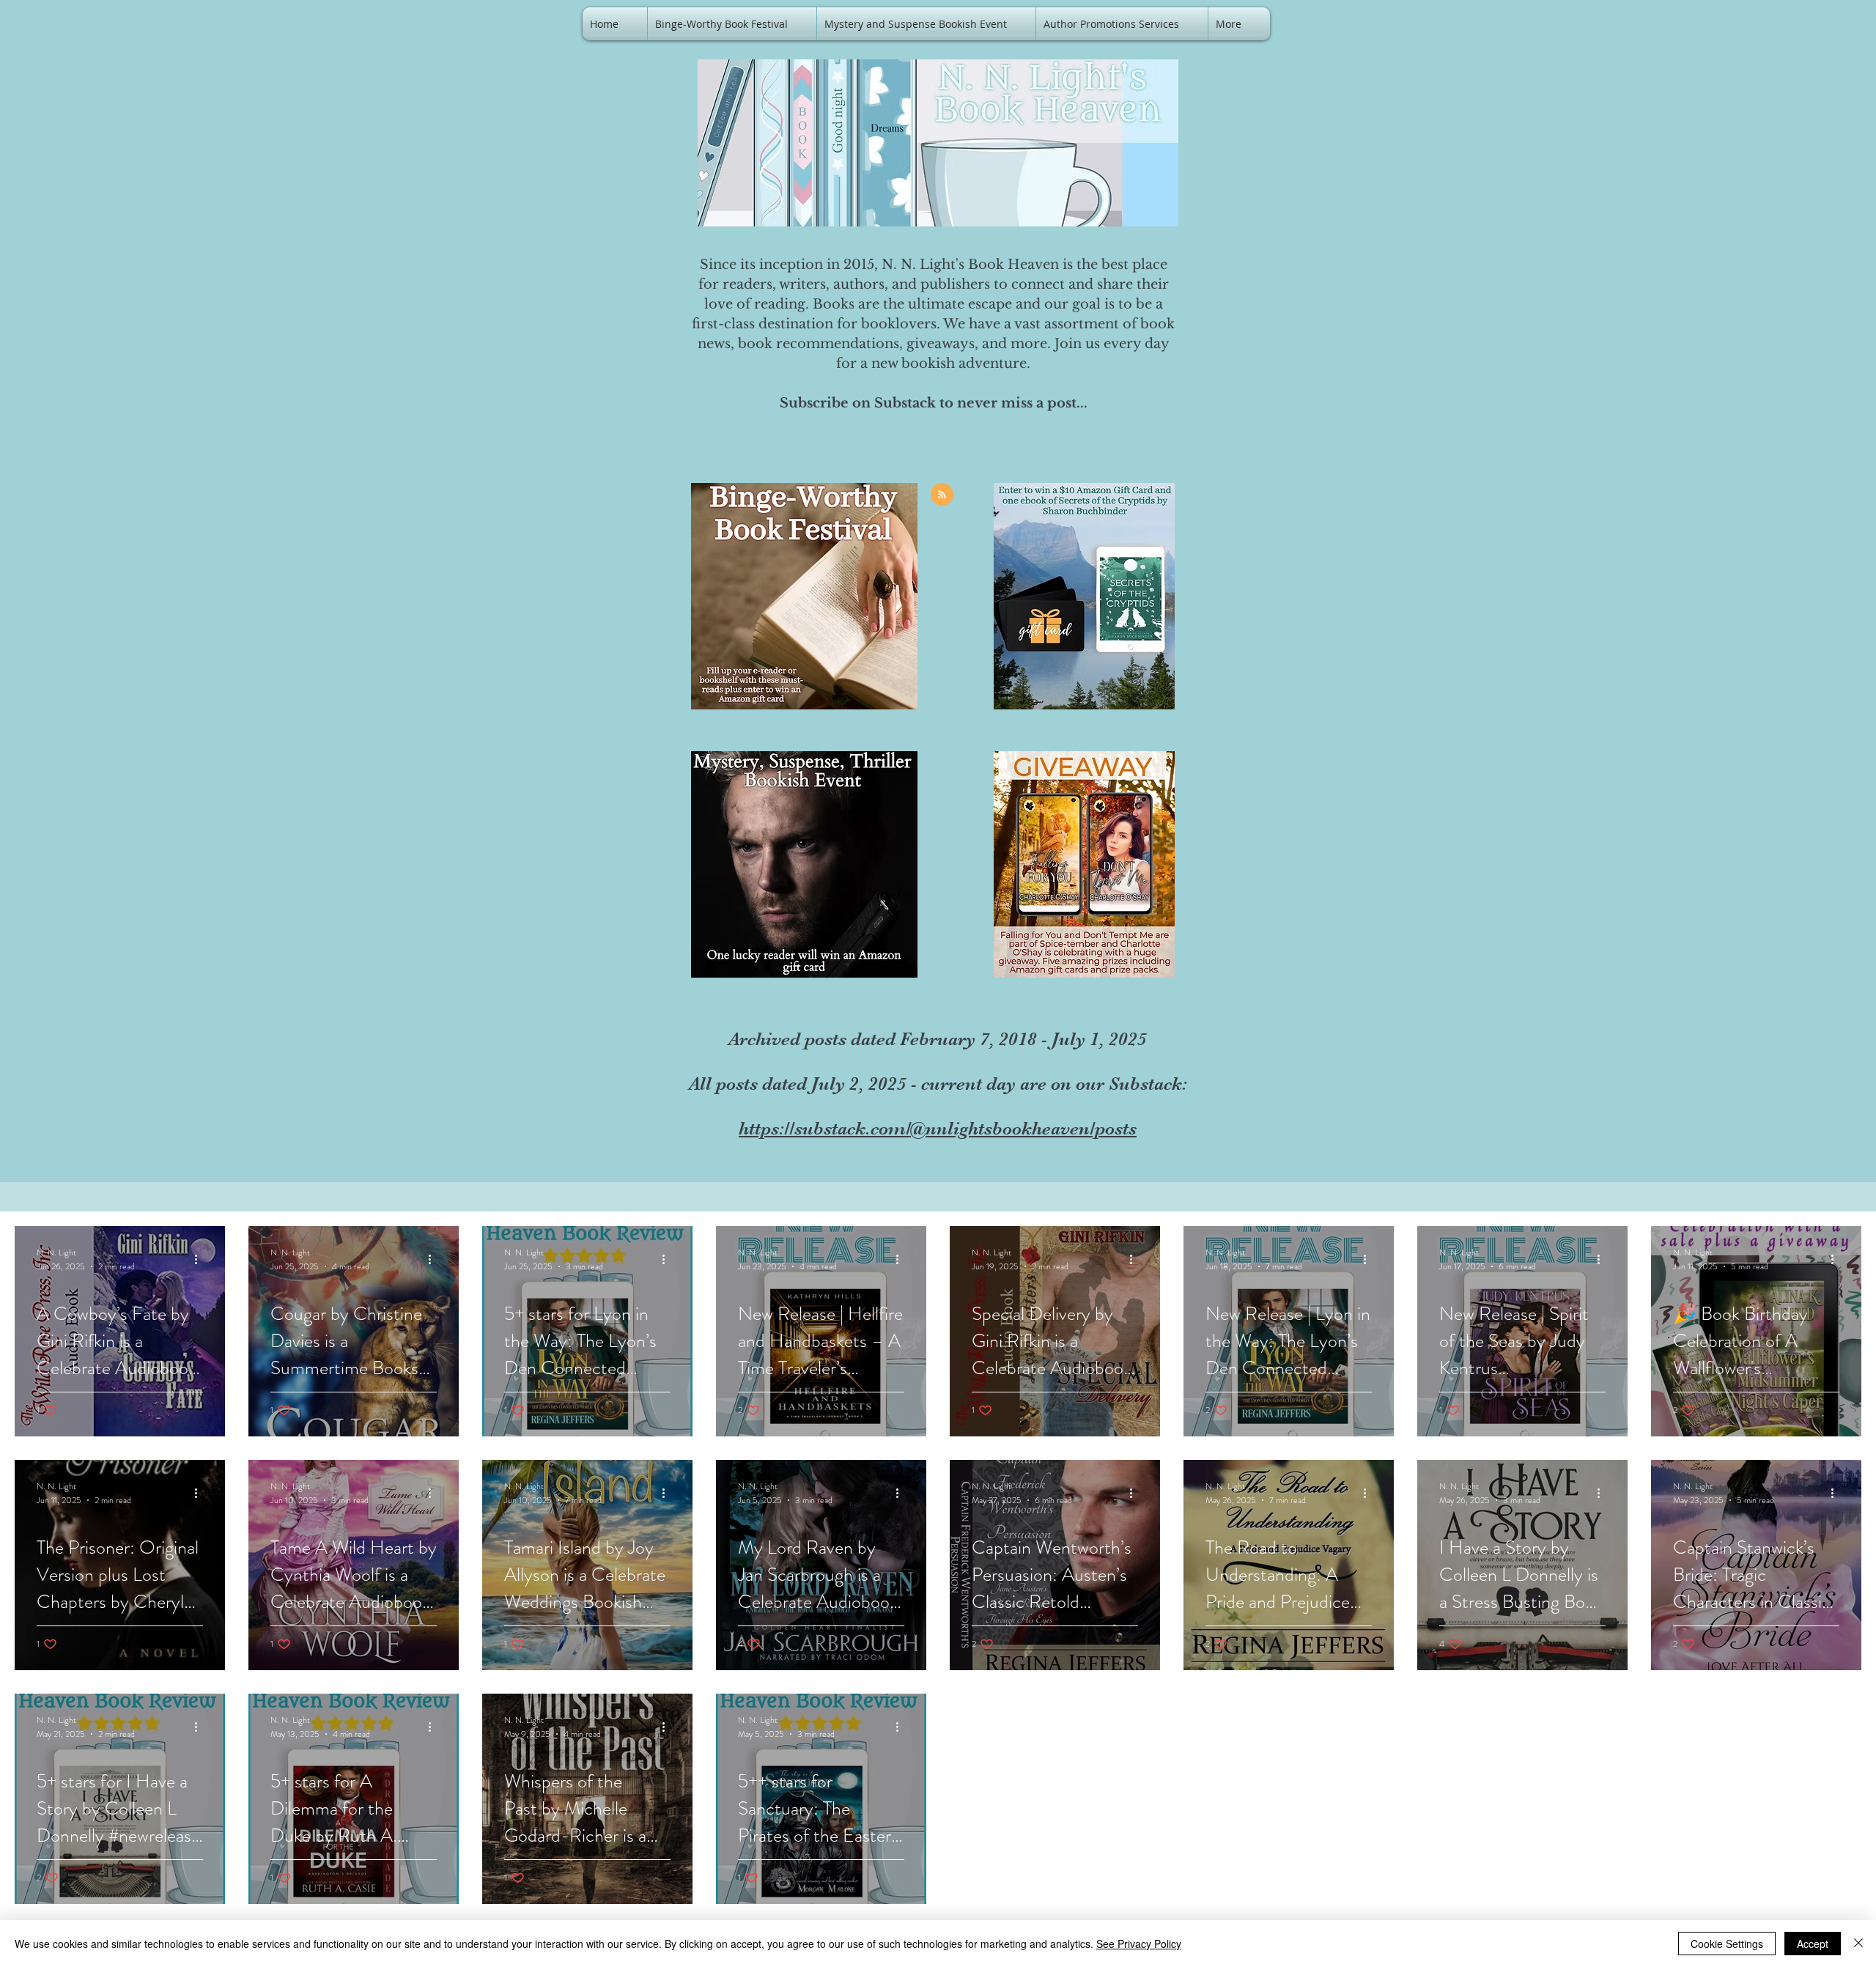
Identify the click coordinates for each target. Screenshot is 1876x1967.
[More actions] (201, 1259)
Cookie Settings (1727, 1944)
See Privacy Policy (1139, 1944)
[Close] (1858, 1944)
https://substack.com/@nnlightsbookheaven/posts (938, 1128)
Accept (1813, 1944)
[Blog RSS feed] (942, 495)
